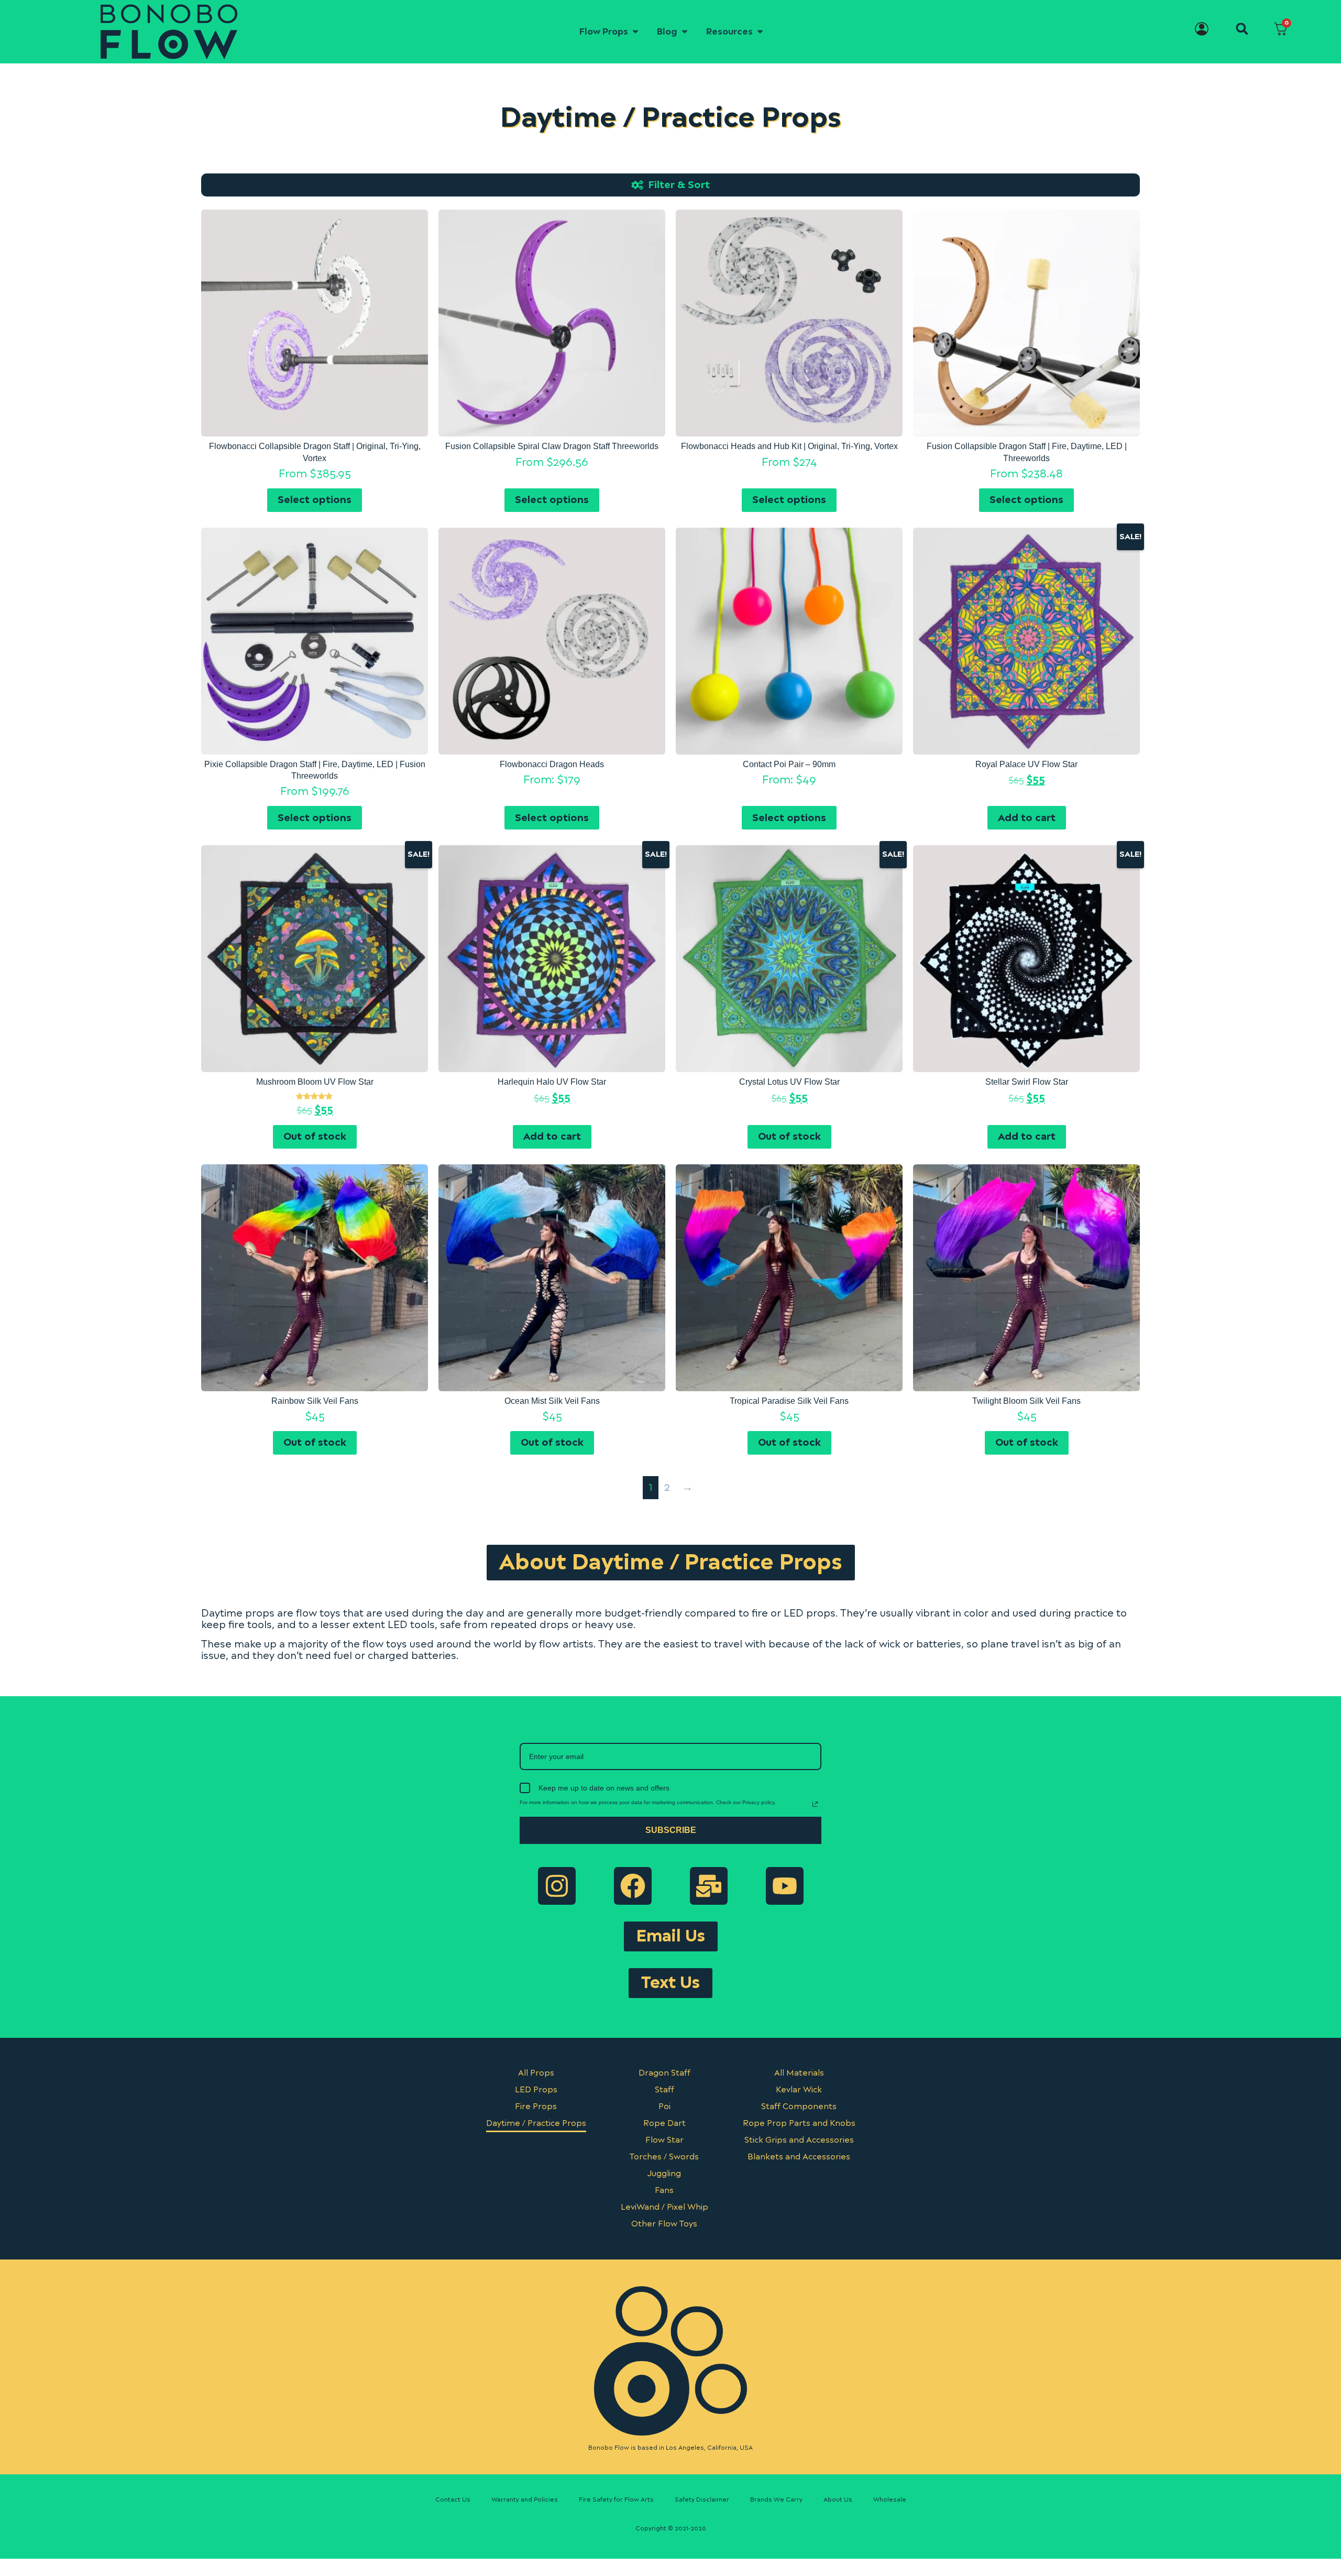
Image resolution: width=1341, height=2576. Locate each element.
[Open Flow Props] (635, 32)
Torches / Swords (664, 2157)
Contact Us (453, 2500)
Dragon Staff (664, 2073)
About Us (838, 2500)
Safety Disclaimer (702, 2500)
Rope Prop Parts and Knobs (799, 2124)
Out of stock (315, 1137)
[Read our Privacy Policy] (815, 1804)
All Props (536, 2073)
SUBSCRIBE (671, 1830)
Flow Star (664, 2140)
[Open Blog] (685, 32)
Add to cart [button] (1027, 818)
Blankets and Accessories (799, 2157)
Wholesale (890, 2500)
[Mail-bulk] (709, 1886)
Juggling (664, 2174)
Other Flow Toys (664, 2224)
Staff (664, 2090)
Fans (664, 2191)
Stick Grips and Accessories (799, 2140)
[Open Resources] (760, 32)
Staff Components (799, 2107)
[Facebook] (633, 1886)
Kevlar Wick (799, 2090)
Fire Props (536, 2107)
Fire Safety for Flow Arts (616, 2500)
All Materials (799, 2073)
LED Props (536, 2090)
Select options (315, 500)
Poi (664, 2107)
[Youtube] (785, 1886)
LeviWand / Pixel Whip (664, 2207)
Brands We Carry (776, 2500)
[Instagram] (557, 1886)
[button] (1242, 29)
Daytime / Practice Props (536, 2124)
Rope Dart (664, 2124)
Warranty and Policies (525, 2500)
